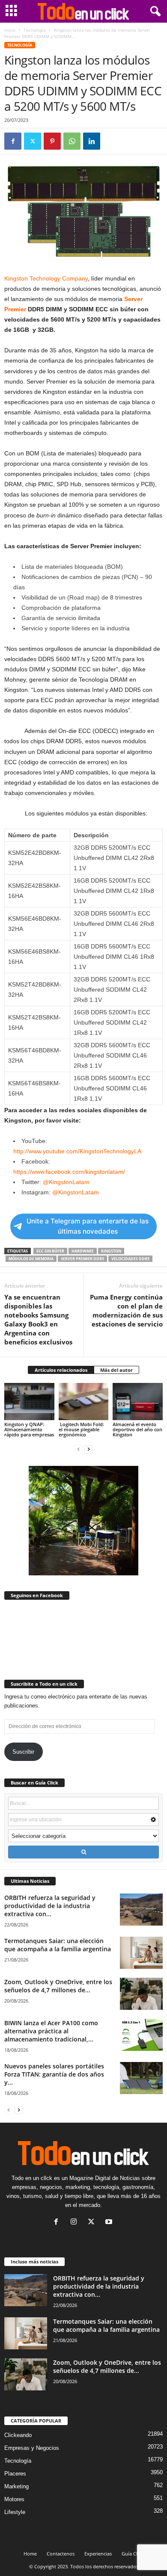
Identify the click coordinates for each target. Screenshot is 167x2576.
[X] (33, 141)
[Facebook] (13, 141)
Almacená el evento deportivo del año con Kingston (137, 1429)
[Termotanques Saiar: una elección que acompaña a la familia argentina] (141, 1953)
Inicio (10, 30)
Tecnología (35, 30)
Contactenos (61, 2554)
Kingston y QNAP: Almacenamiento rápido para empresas (29, 1429)
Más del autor (116, 1370)
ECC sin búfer (50, 1251)
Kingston (111, 1251)
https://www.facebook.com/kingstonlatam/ (69, 1172)
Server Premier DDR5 (82, 1259)
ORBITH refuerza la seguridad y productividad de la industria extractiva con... (50, 1906)
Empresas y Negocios (32, 2448)
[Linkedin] (92, 141)
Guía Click (133, 2554)
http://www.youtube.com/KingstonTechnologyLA (78, 1151)
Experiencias (98, 2554)
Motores (14, 2499)
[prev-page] (78, 1449)
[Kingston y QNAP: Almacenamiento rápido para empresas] (29, 1402)
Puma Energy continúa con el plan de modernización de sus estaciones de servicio (126, 1310)
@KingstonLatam (66, 1182)
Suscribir (23, 1752)
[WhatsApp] (72, 141)
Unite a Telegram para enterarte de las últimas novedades (88, 1226)
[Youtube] (110, 2223)
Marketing (16, 2486)
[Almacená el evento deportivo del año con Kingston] (138, 1402)
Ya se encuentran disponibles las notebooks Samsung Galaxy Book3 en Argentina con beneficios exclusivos (38, 1319)
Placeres (15, 2474)
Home (30, 2554)
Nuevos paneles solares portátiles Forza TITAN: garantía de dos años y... (54, 2074)
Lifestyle (15, 2512)
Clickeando (18, 2435)
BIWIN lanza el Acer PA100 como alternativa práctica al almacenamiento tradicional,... (51, 2031)
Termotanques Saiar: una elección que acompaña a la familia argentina (58, 1945)
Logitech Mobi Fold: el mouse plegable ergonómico (81, 1429)
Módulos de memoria (31, 1259)
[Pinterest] (52, 141)
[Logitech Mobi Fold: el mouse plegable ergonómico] (84, 1402)
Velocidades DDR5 (130, 1259)
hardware (83, 1251)
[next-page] (89, 1449)
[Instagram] (76, 2223)
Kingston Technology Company (46, 278)
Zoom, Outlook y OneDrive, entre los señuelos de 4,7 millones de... (58, 1986)
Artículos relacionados (61, 1370)
